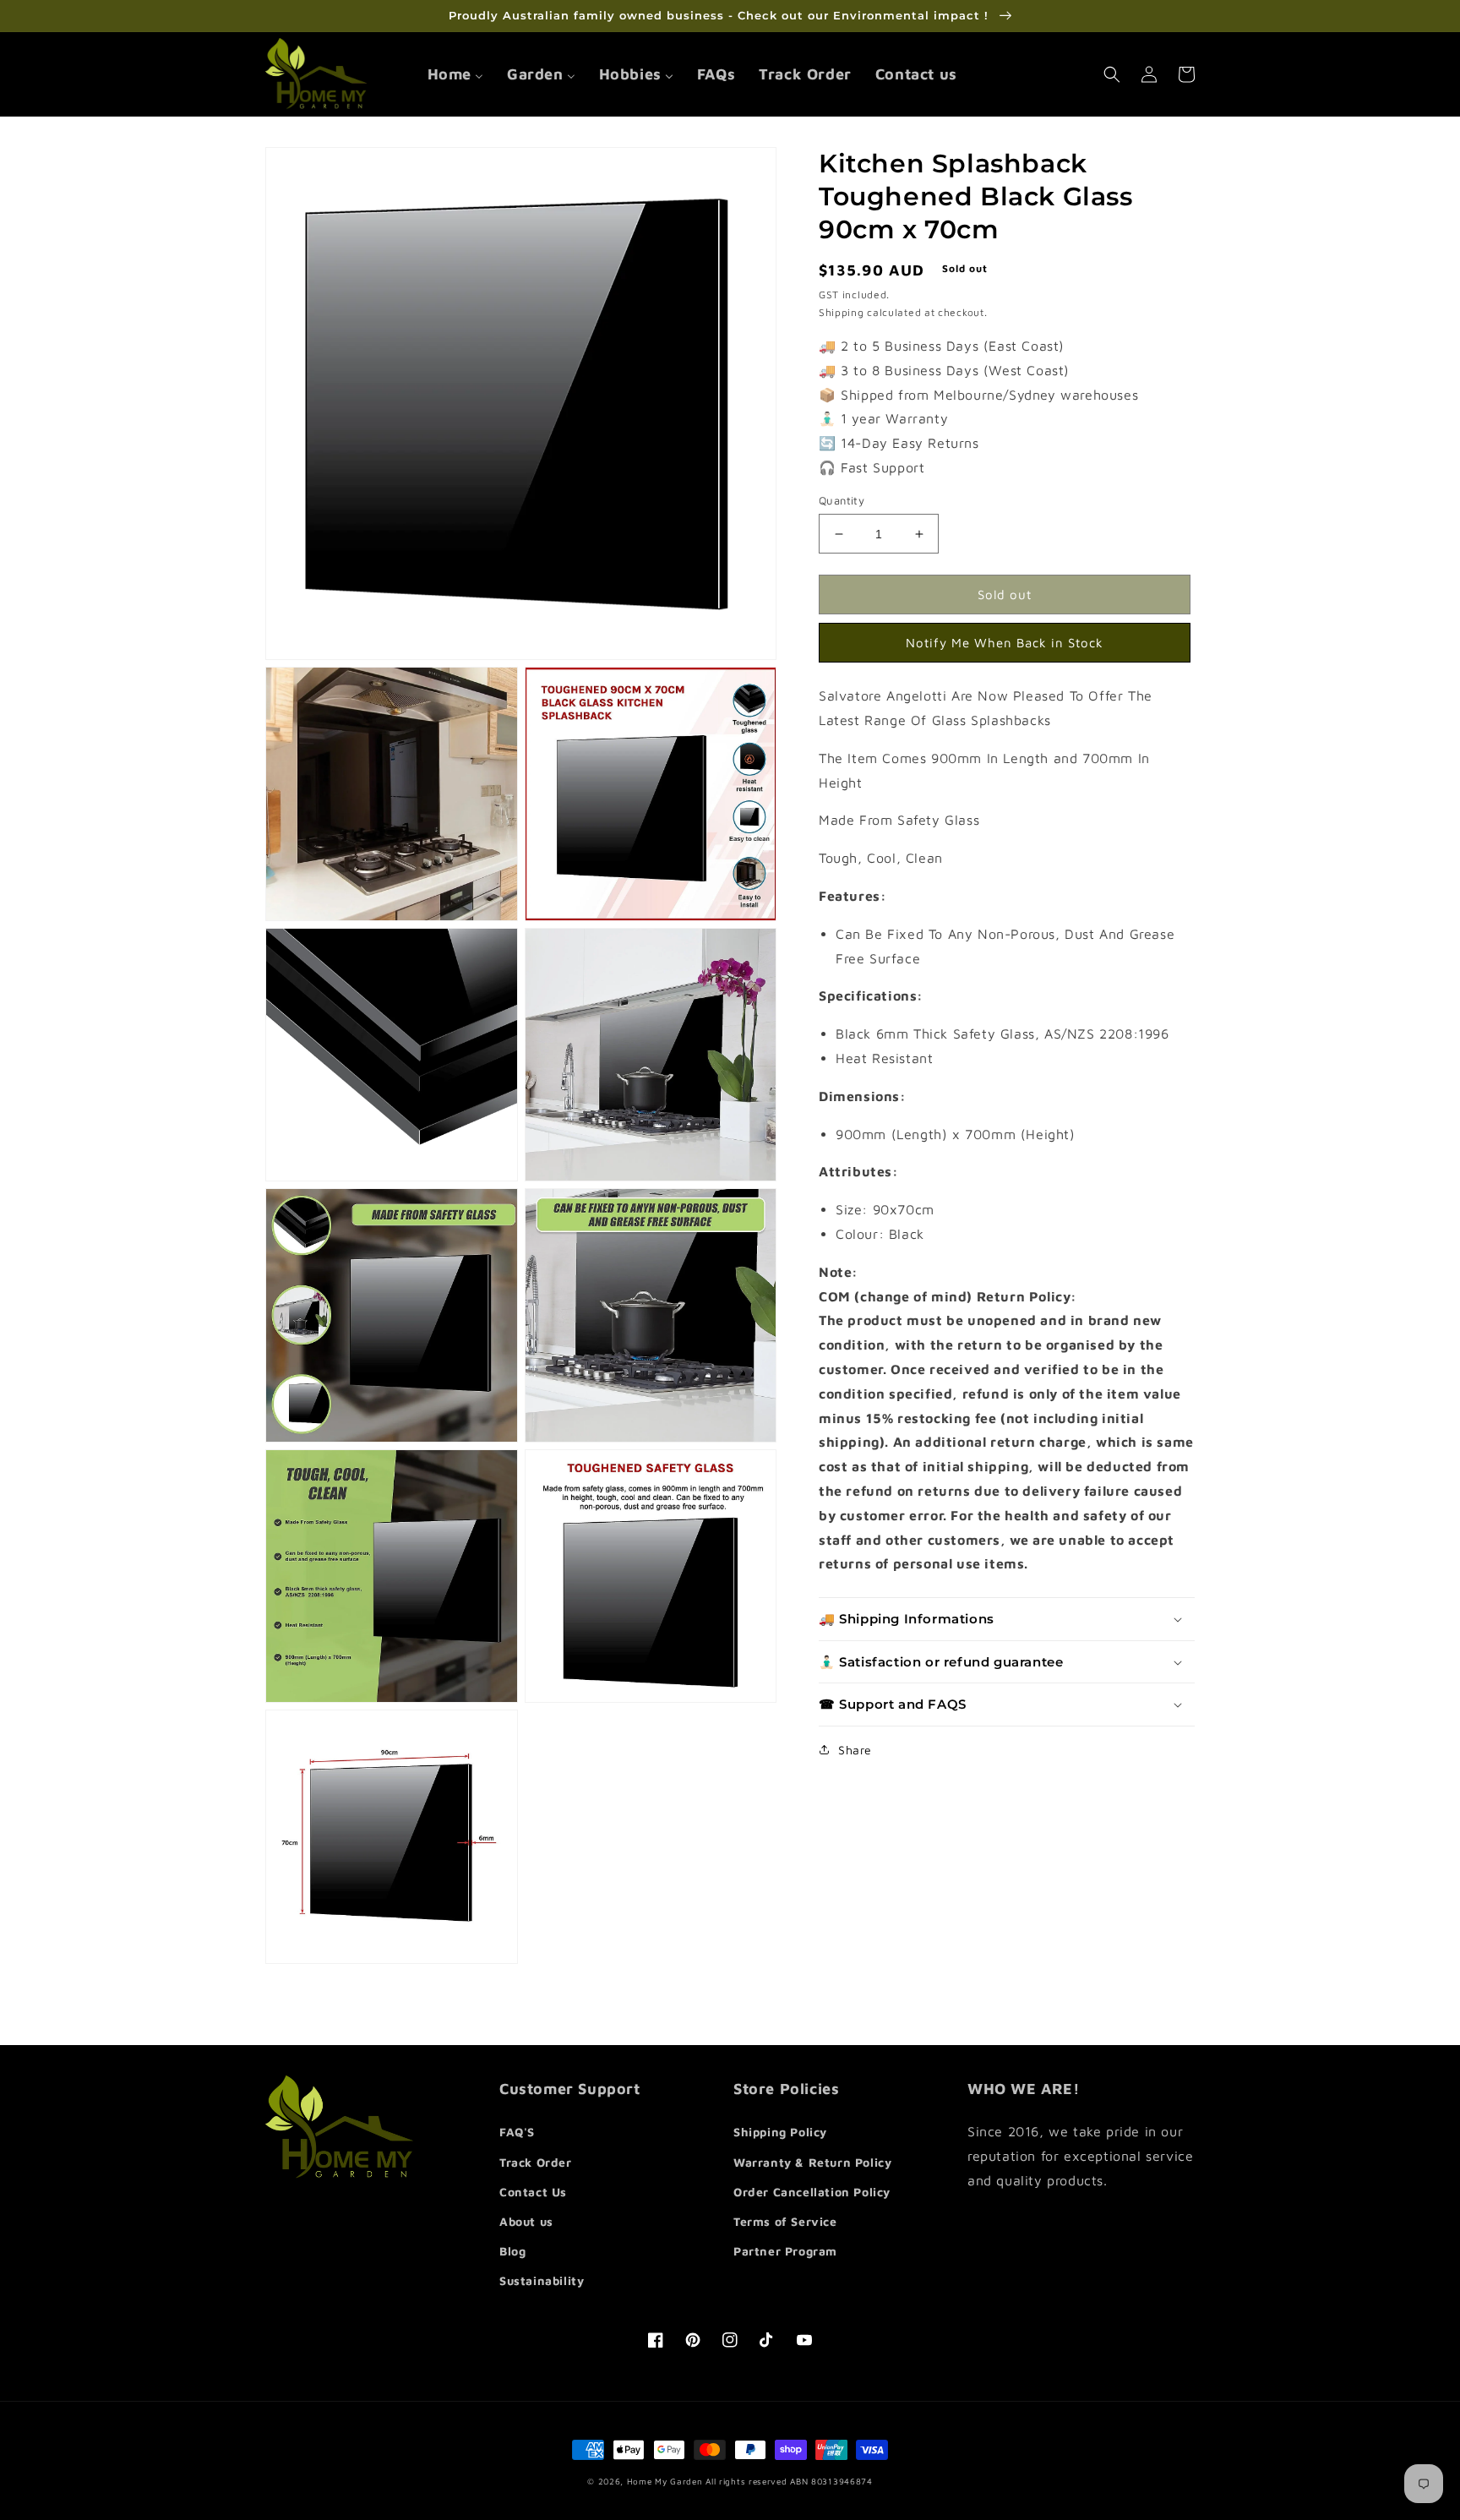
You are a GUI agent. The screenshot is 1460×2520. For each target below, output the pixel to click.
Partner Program (785, 2251)
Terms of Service (785, 2221)
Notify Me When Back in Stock (1005, 643)
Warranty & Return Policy (812, 2162)
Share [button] (855, 1750)
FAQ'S (517, 2132)
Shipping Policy (780, 2132)
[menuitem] (455, 74)
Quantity (842, 500)
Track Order (536, 2162)
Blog (512, 2251)
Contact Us (533, 2192)
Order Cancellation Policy (812, 2192)
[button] (1112, 74)
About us (526, 2221)
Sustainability (542, 2280)
